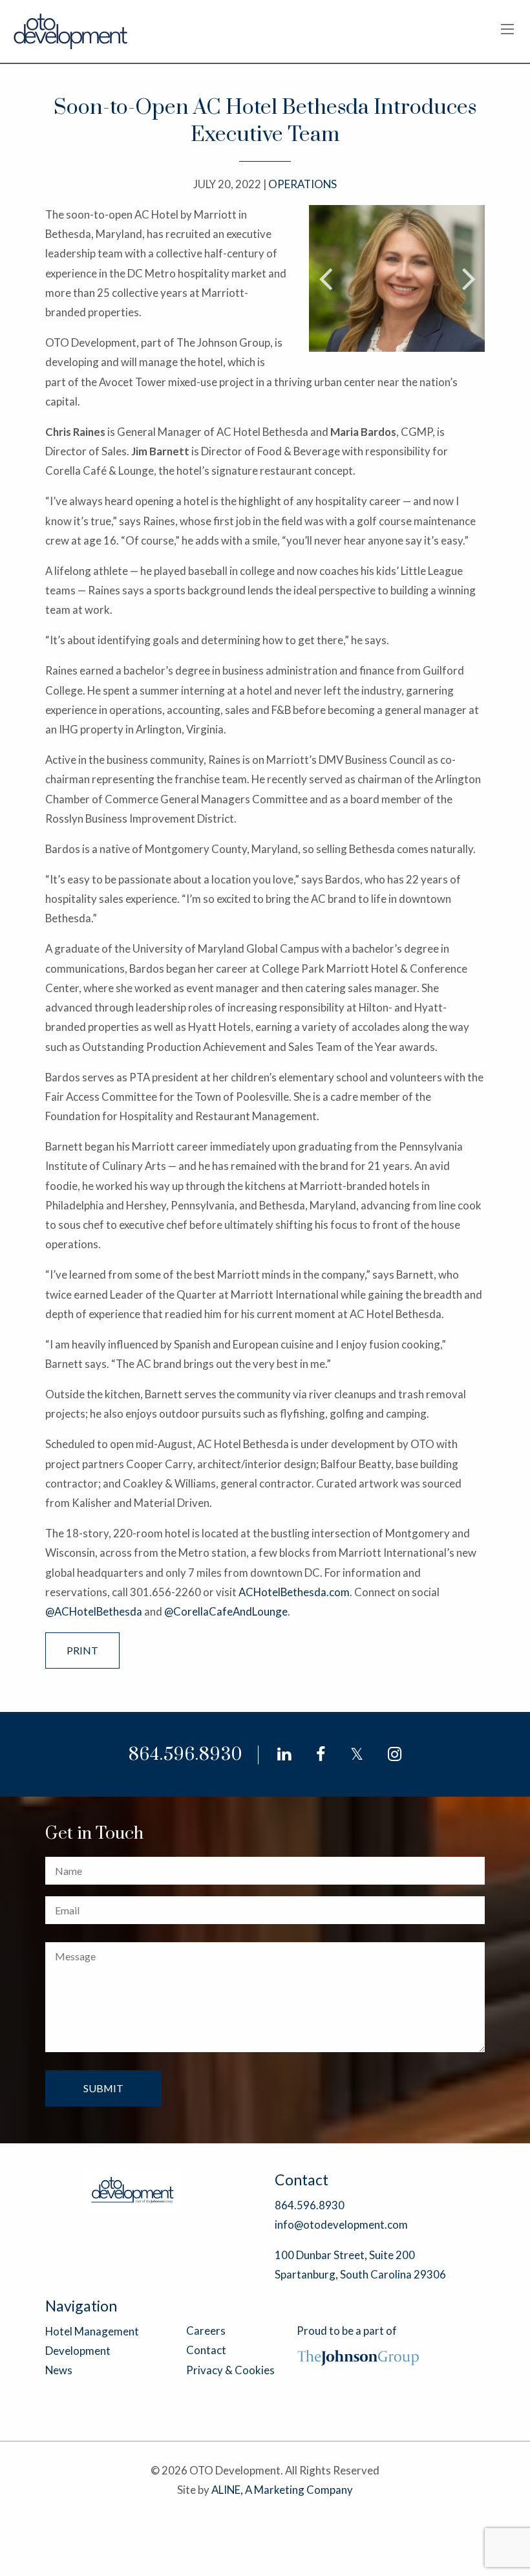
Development (78, 2351)
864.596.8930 (185, 1755)
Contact (206, 2350)
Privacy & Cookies (230, 2370)
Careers (206, 2331)
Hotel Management (92, 2331)
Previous (325, 278)
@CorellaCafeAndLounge (226, 1611)
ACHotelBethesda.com (294, 1592)
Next (469, 278)
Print (82, 1650)
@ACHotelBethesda (94, 1611)
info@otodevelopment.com (341, 2224)
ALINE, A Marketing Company (282, 2490)
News (59, 2370)
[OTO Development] (71, 30)
